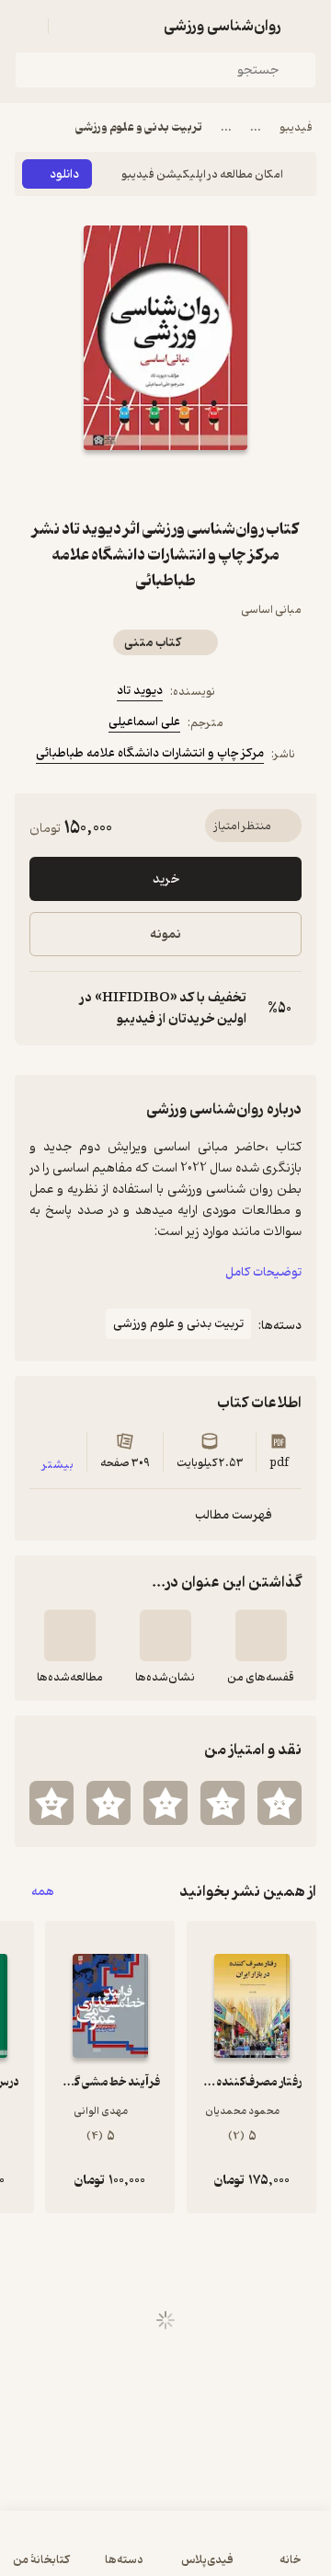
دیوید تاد (140, 691)
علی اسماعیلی (144, 722)
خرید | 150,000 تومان (166, 2553)
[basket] (71, 26)
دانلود (64, 174)
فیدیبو (296, 127)
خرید (166, 879)
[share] (121, 483)
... (256, 127)
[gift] (165, 483)
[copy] (44, 1009)
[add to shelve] (261, 1635)
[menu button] (26, 26)
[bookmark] (210, 483)
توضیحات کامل (263, 1272)
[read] (70, 1635)
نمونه (165, 935)
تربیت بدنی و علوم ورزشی (139, 127)
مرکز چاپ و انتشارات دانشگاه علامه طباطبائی (150, 753)
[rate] (280, 1803)
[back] (305, 26)
